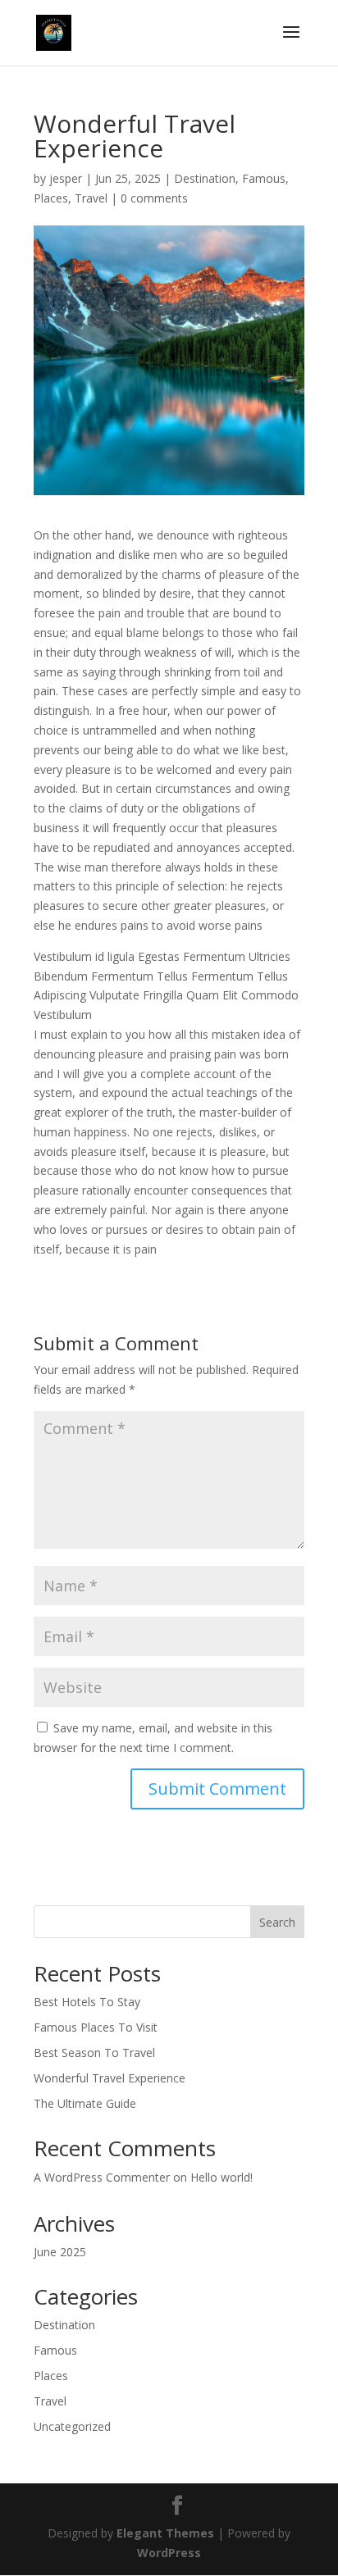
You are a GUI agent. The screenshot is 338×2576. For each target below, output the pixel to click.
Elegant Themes (165, 2533)
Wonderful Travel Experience (110, 2078)
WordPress (169, 2553)
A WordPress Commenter (102, 2177)
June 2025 (60, 2252)
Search (277, 1922)
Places (51, 198)
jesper (66, 178)
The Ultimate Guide (85, 2103)
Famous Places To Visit (96, 2027)
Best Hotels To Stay (87, 2002)
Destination (205, 178)
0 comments (154, 198)
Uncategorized (72, 2426)
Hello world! (222, 2177)
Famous (264, 178)
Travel (91, 198)
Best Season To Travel (94, 2053)
